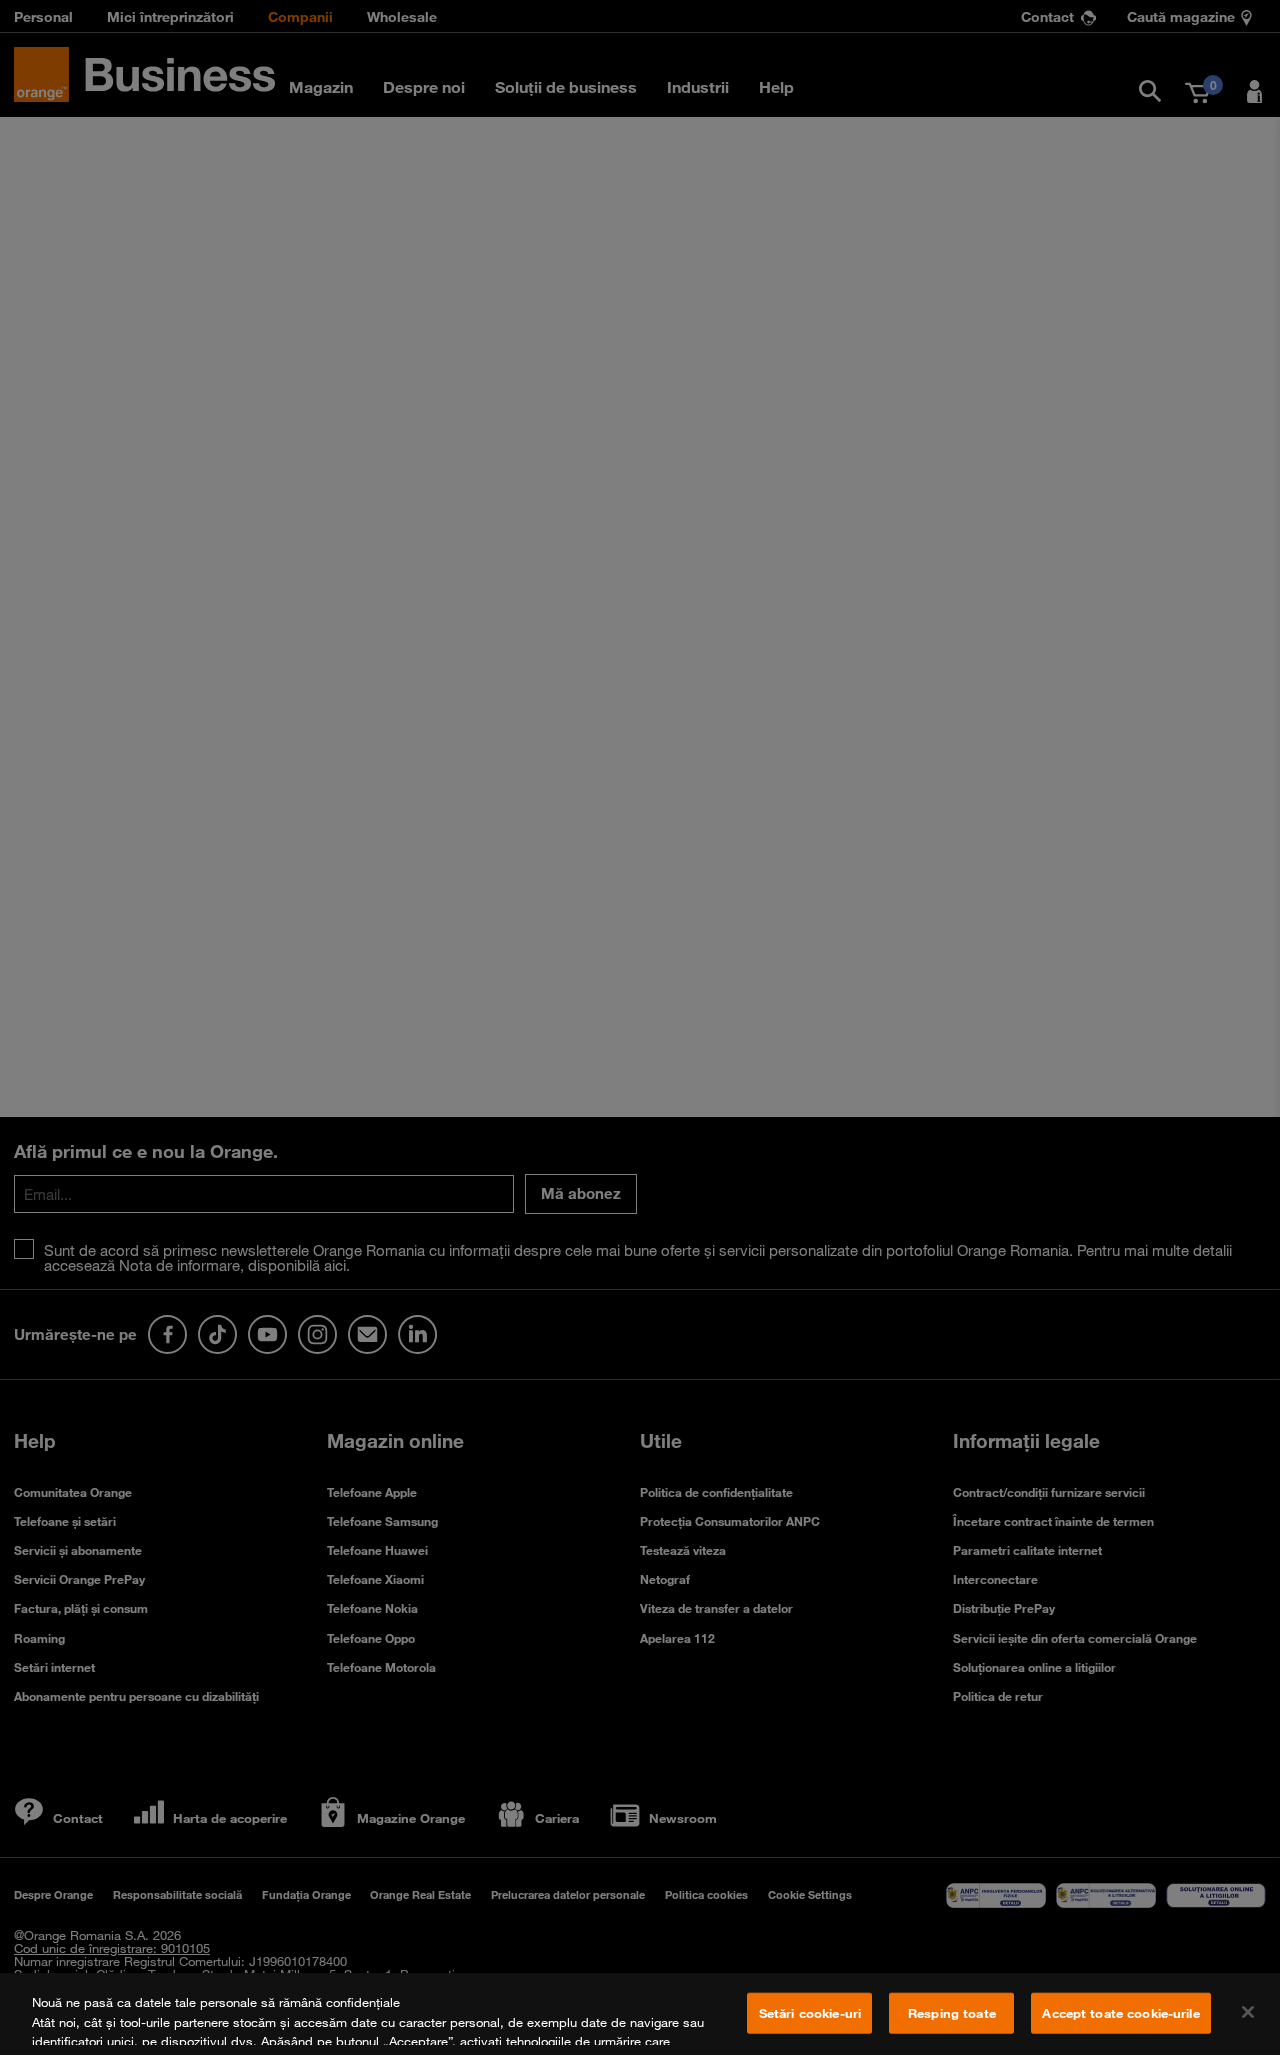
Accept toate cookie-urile (1120, 2013)
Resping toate (952, 2013)
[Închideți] (1248, 2012)
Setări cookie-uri (810, 2013)
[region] (640, 2014)
